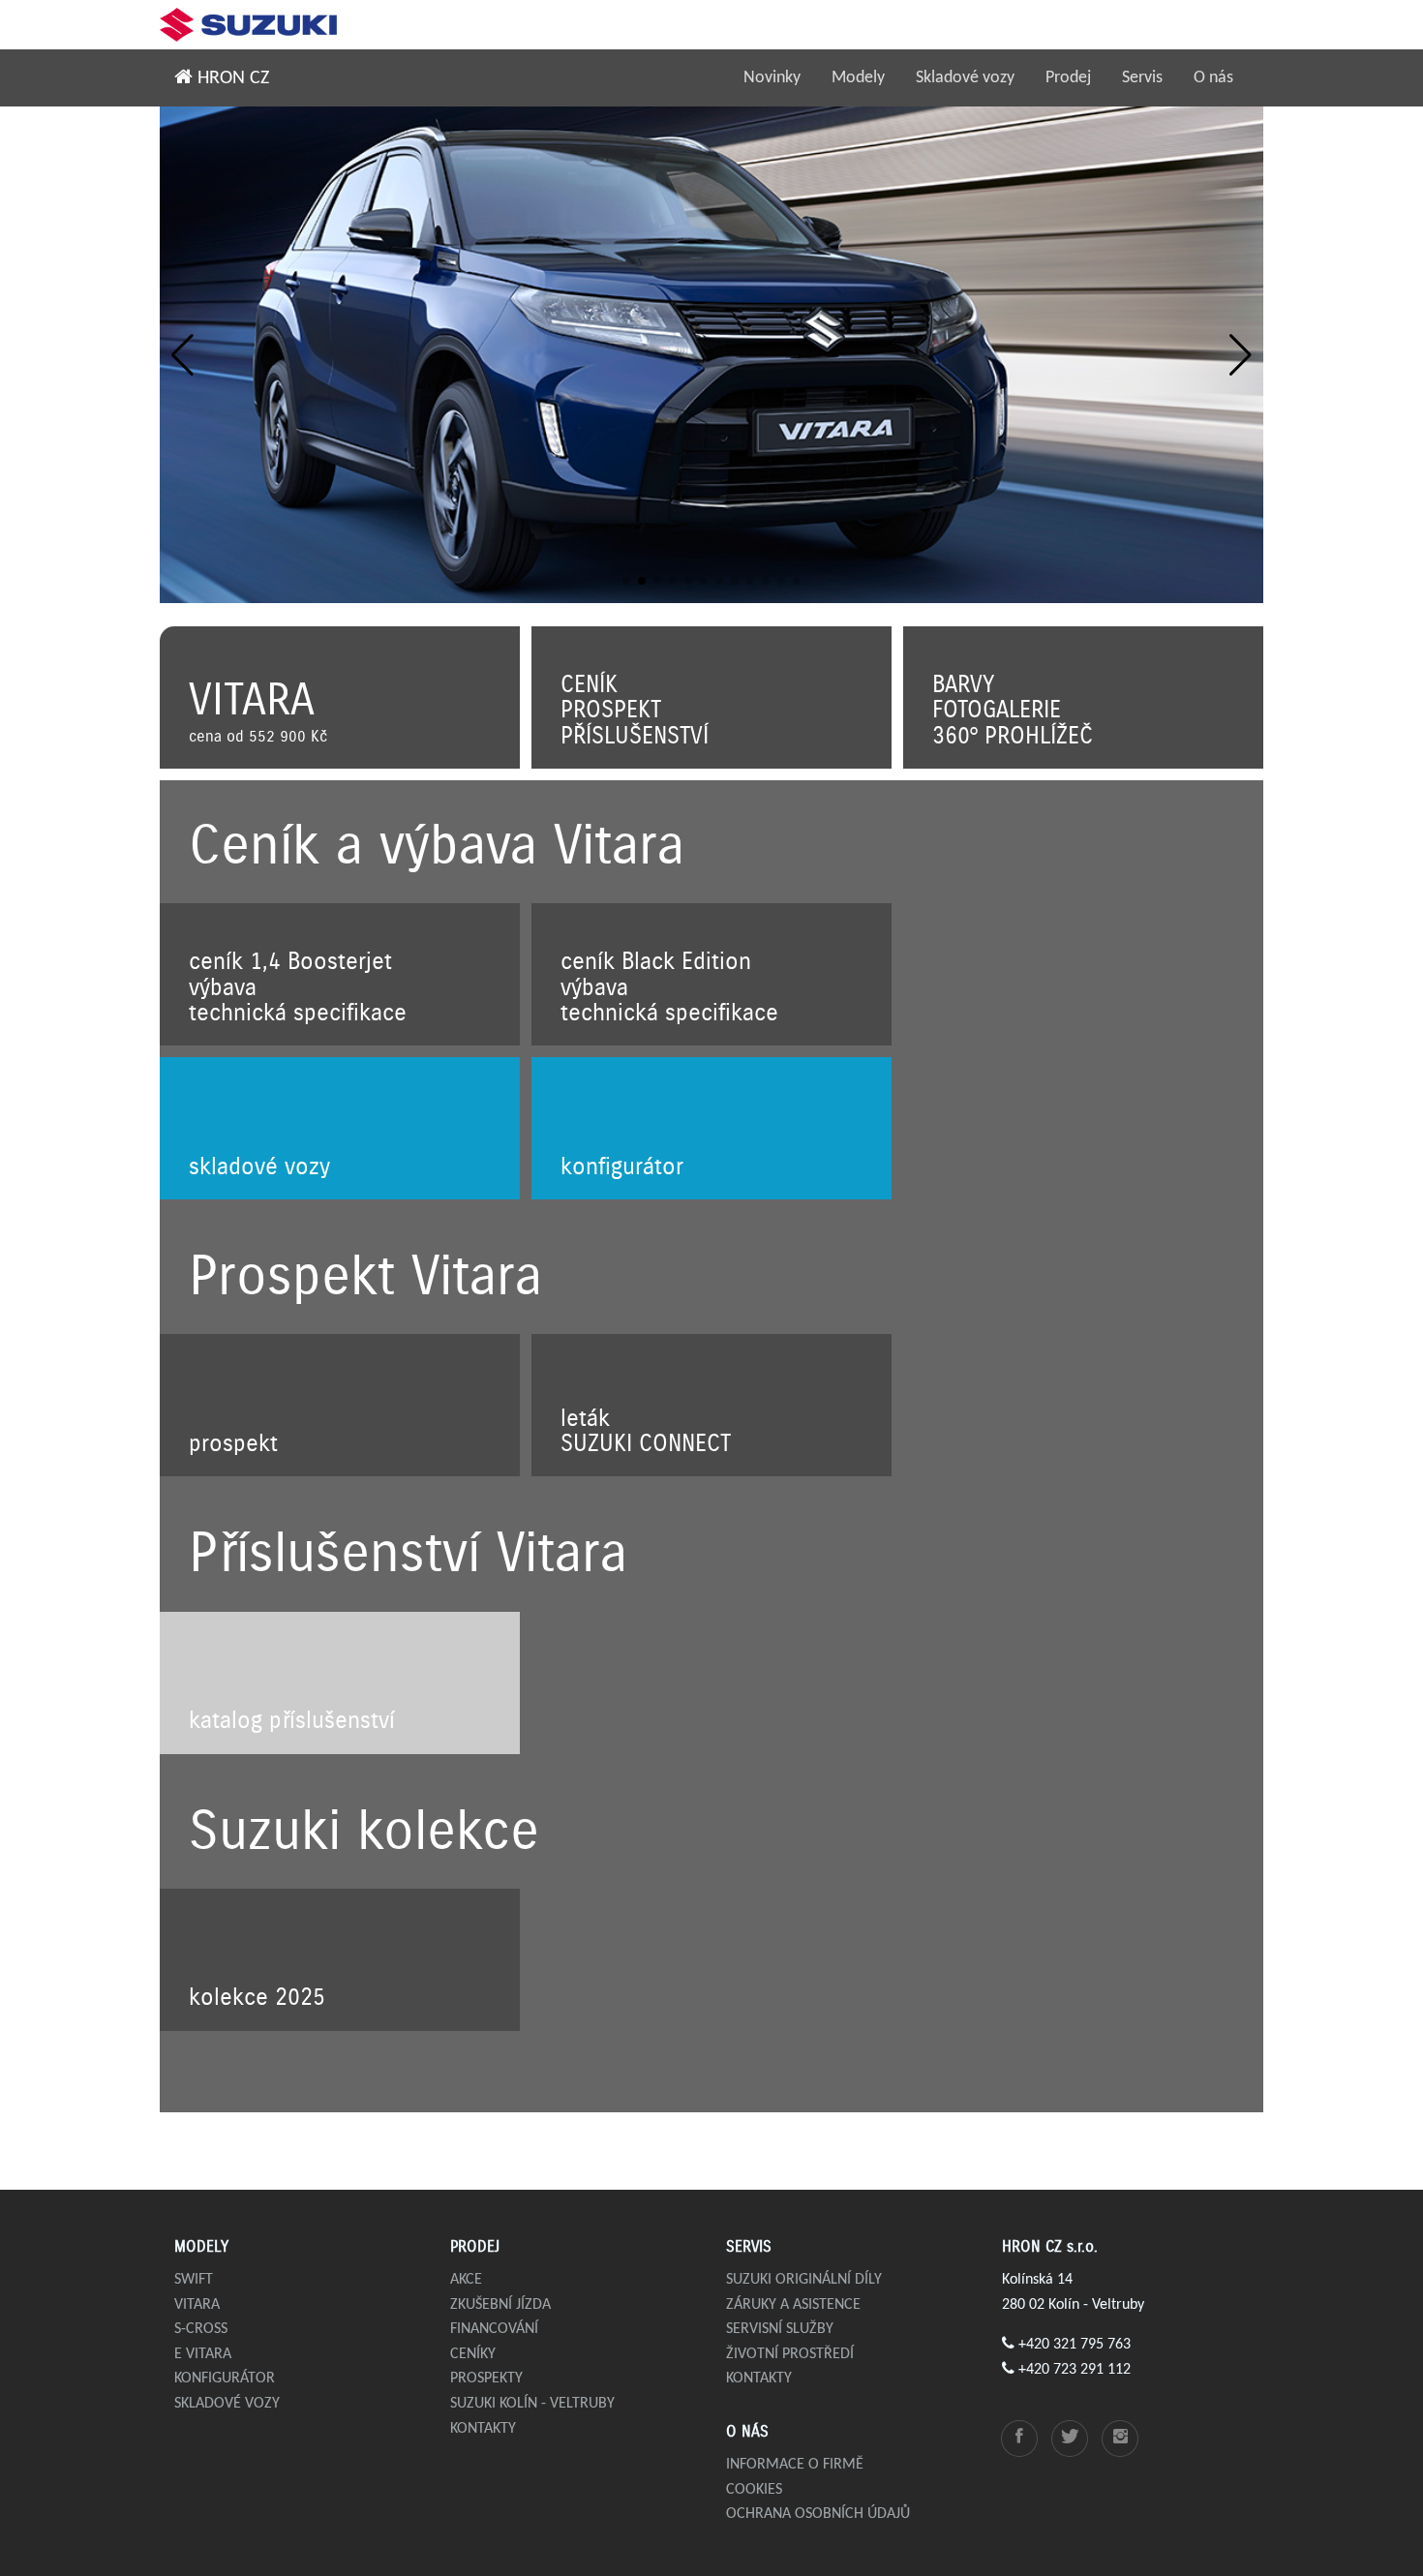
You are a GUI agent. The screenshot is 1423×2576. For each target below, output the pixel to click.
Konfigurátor (225, 2379)
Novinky (772, 78)
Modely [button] (858, 78)
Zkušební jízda (500, 2305)
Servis (1142, 78)
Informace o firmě (795, 2465)
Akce (466, 2280)
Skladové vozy (965, 78)
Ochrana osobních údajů (818, 2514)
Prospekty (486, 2379)
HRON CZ (231, 78)
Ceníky (473, 2354)
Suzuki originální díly (804, 2280)
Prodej (1068, 78)
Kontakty (483, 2429)
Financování (494, 2329)
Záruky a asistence (793, 2305)
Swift (194, 2280)
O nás (1213, 78)
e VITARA (203, 2354)
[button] (182, 355)
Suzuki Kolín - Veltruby (532, 2404)
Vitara (197, 2305)
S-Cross (201, 2329)
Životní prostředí (790, 2354)
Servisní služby (780, 2329)
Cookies (754, 2490)
